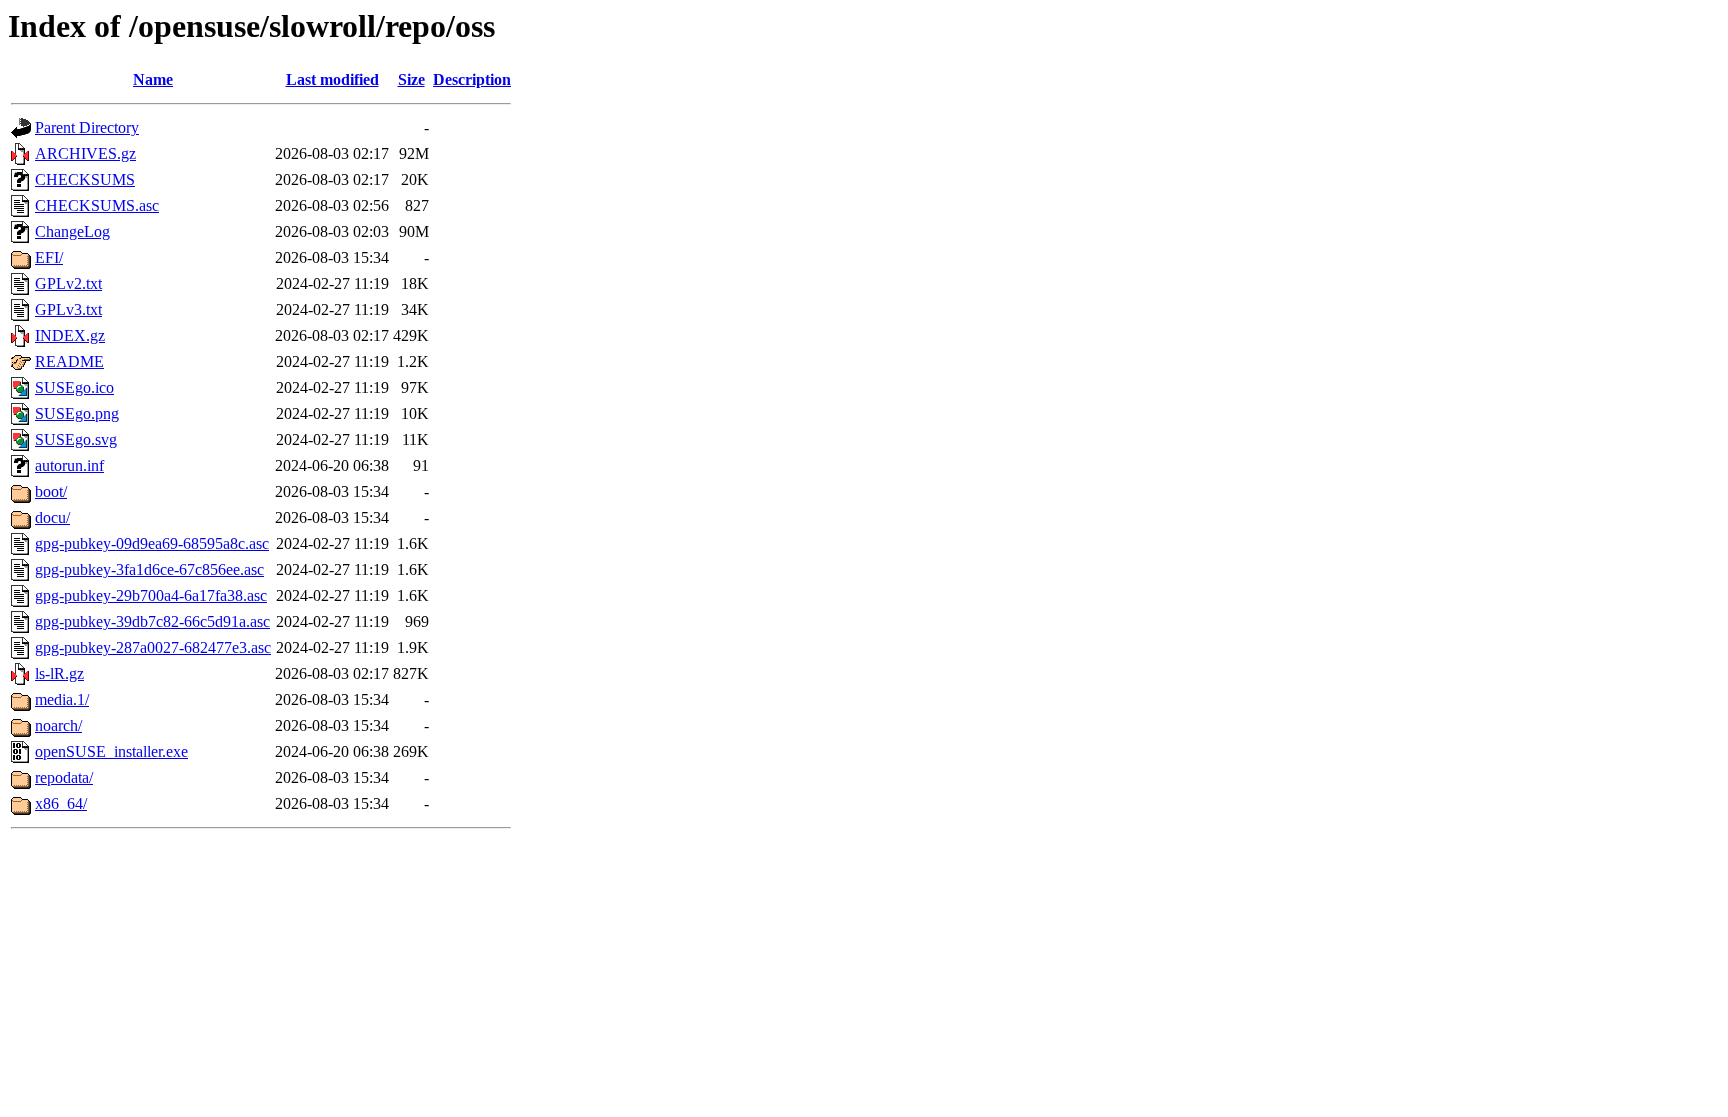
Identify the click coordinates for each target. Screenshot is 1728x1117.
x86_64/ (61, 803)
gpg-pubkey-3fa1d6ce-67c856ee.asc (149, 569)
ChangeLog (72, 231)
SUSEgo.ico (74, 387)
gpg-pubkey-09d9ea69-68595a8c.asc (152, 543)
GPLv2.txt (68, 283)
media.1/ (62, 699)
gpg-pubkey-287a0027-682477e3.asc (153, 647)
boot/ (51, 491)
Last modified (332, 79)
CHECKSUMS (85, 179)
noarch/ (58, 725)
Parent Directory (87, 127)
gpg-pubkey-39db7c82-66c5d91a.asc (152, 621)
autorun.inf (69, 465)
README (69, 361)
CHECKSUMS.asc (97, 205)
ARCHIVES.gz (85, 153)
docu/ (52, 517)
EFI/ (49, 257)
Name (153, 79)
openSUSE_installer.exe (111, 751)
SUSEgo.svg (76, 439)
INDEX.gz (70, 335)
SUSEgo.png (77, 413)
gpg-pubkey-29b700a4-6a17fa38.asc (151, 595)
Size (411, 79)
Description (472, 79)
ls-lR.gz (59, 673)
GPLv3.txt (68, 309)
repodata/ (64, 777)
